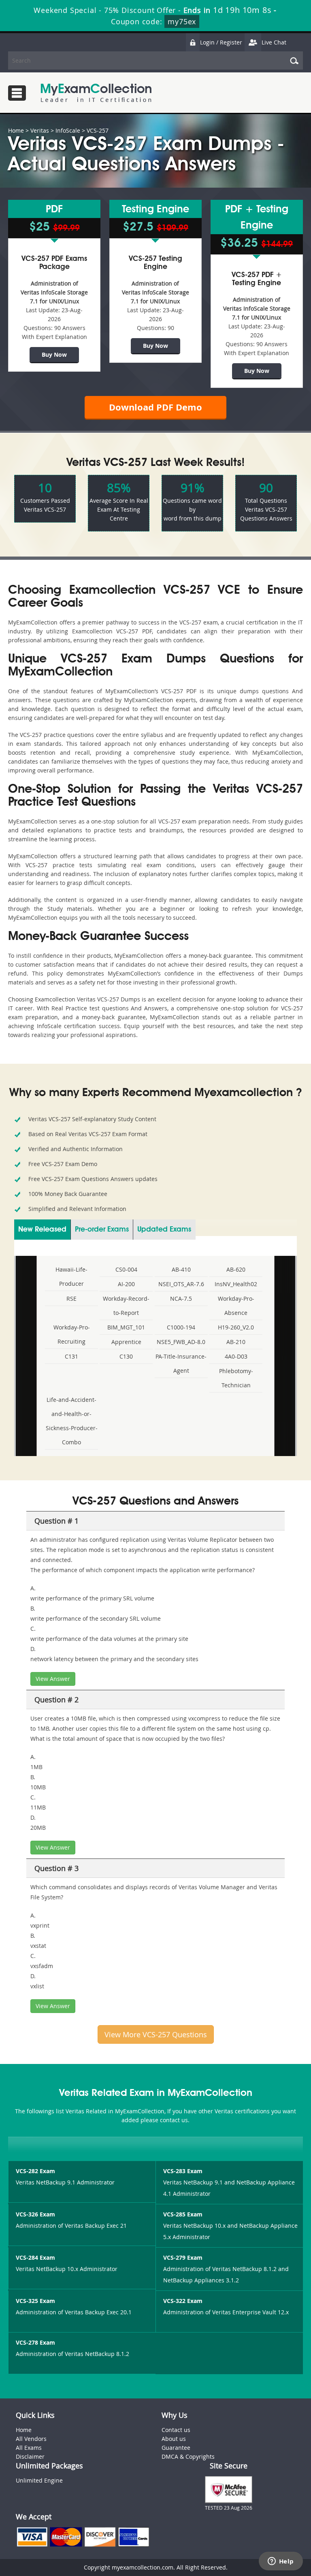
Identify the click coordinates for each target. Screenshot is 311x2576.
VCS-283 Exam (183, 2171)
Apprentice (126, 1342)
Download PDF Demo (155, 407)
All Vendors (31, 2439)
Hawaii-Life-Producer (71, 1276)
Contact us (176, 2430)
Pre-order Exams (102, 1230)
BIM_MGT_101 (126, 1327)
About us (174, 2439)
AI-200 (126, 1284)
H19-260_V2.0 (236, 1327)
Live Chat (274, 42)
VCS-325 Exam (35, 2301)
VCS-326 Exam (35, 2214)
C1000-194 (181, 1327)
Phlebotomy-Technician (236, 1378)
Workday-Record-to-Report (126, 1306)
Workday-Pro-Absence (236, 1306)
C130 (126, 1356)
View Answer (53, 1679)
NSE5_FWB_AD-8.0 (181, 1342)
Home (16, 130)
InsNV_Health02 (236, 1284)
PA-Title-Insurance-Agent (181, 1363)
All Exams (29, 2448)
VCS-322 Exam (183, 2301)
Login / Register (221, 42)
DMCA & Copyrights (188, 2456)
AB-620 (236, 1269)
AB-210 (236, 1342)
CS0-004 (126, 1269)
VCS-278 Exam (35, 2342)
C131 (71, 1356)
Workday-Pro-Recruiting (72, 1334)
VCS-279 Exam (183, 2257)
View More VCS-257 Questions (156, 2034)
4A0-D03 (236, 1356)
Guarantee (176, 2448)
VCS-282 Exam (35, 2171)
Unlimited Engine (39, 2480)
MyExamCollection (96, 93)
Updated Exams (164, 1230)
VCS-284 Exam (35, 2257)
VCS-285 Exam (183, 2214)
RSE (71, 1299)
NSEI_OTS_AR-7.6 (181, 1284)
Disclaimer (30, 2456)
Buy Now (54, 355)
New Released (42, 1230)
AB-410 (181, 1269)
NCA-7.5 (181, 1299)
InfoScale (68, 130)
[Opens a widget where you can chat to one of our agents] (281, 2562)
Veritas (40, 130)
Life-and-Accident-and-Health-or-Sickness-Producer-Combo (72, 1421)
